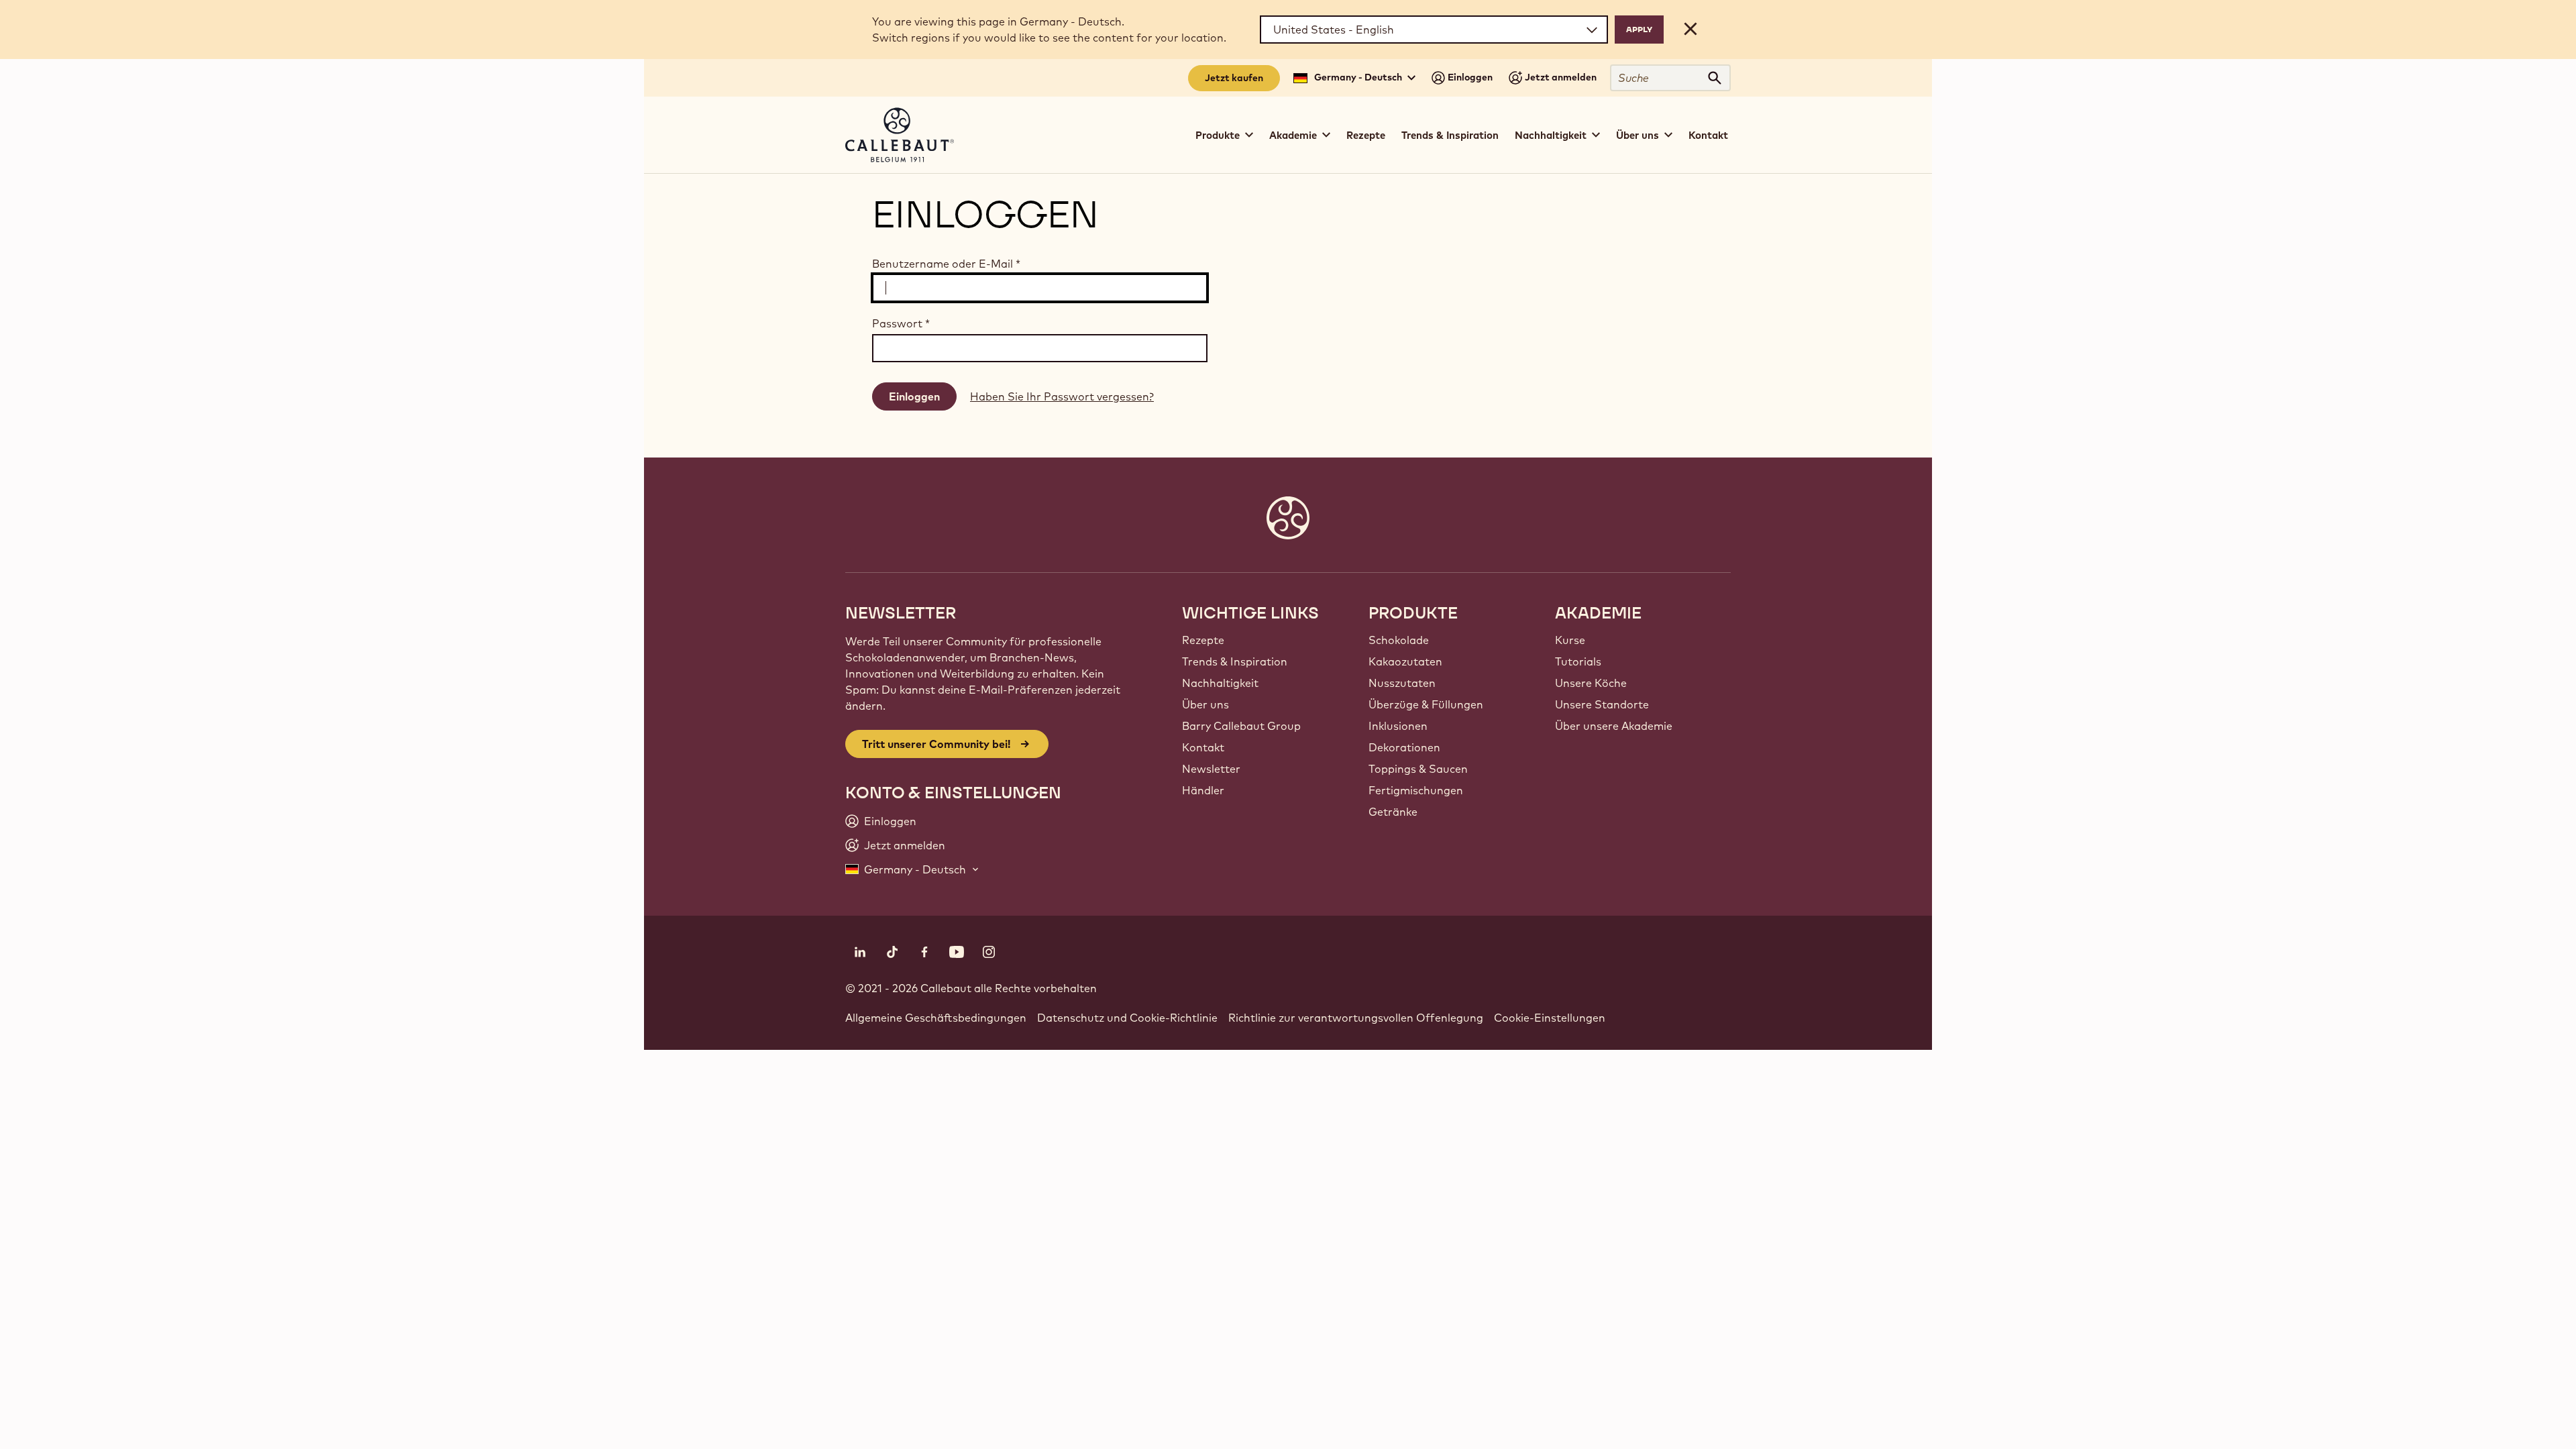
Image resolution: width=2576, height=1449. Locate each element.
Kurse (1570, 640)
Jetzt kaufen (1234, 78)
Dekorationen (1404, 747)
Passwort (901, 323)
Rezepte (1366, 135)
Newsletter (1211, 769)
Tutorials (1578, 661)
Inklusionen (1398, 726)
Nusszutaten (1402, 683)
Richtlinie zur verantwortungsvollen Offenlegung (1356, 1018)
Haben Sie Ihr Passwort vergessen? (1062, 396)
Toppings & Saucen (1418, 769)
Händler (1203, 790)
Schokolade (1399, 640)
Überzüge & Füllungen (1426, 704)
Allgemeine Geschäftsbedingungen (936, 1018)
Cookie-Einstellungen (1550, 1018)
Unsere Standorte (1602, 704)
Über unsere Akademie (1614, 726)
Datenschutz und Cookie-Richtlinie (1127, 1018)
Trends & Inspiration (1450, 135)
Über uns (1205, 704)
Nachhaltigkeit (1220, 683)
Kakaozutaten (1405, 661)
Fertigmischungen (1416, 790)
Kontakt (1708, 135)
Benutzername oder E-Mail (946, 264)
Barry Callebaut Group (1241, 726)
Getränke (1393, 812)
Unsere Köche (1591, 683)
